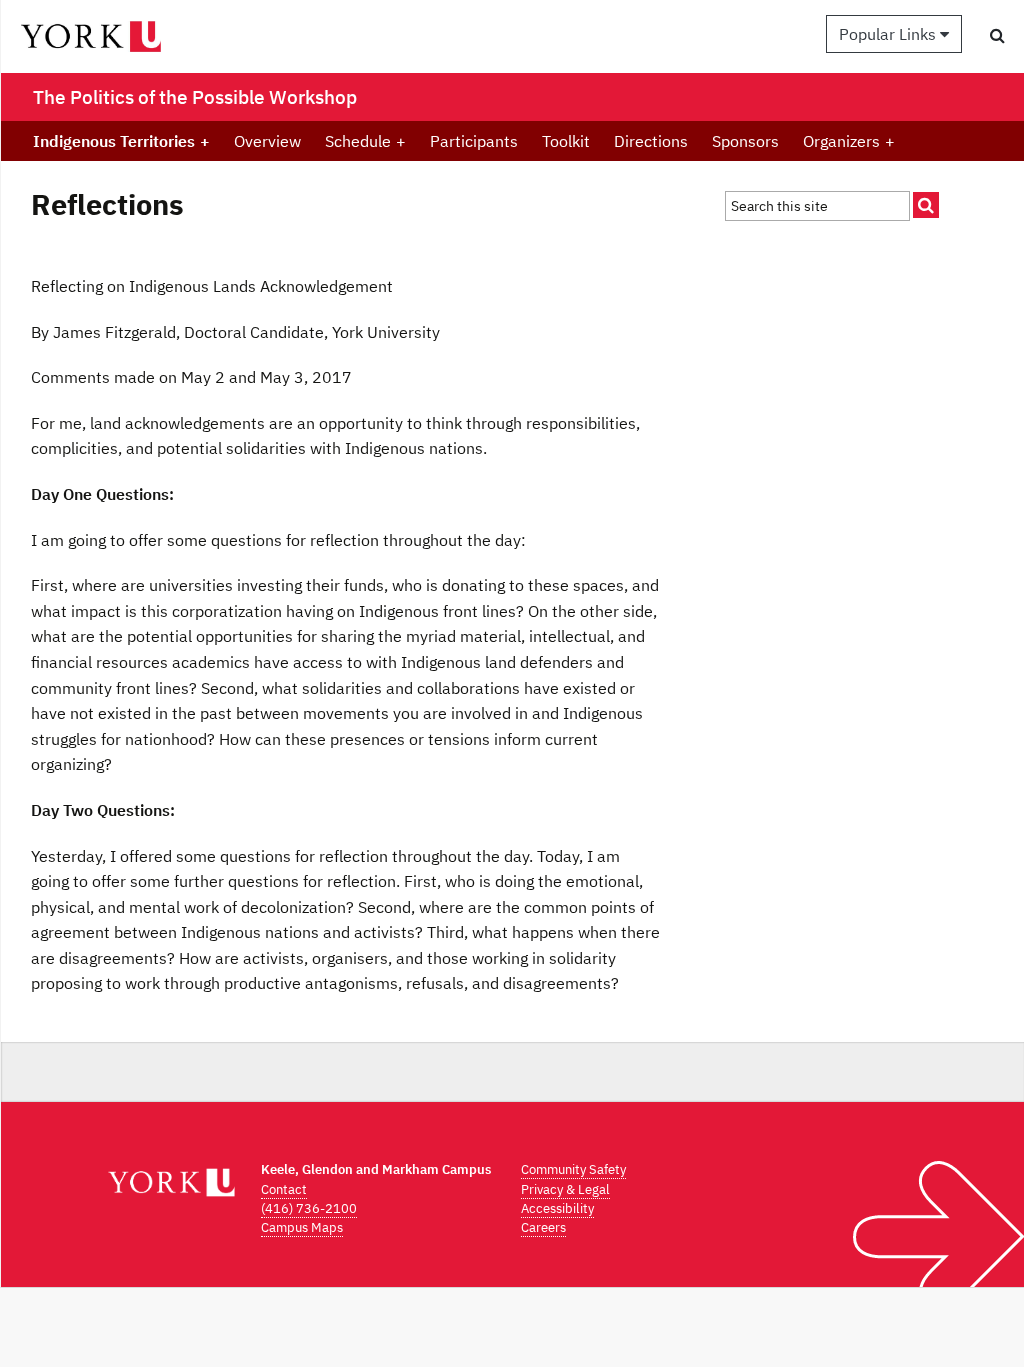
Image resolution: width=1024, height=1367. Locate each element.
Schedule (365, 141)
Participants (474, 141)
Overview (267, 141)
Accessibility (557, 1208)
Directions (651, 141)
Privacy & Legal (565, 1189)
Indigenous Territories (121, 141)
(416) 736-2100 (309, 1208)
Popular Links (889, 34)
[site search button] (926, 205)
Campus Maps (302, 1227)
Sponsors (745, 141)
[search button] (997, 35)
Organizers (849, 141)
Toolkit (566, 141)
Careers (543, 1227)
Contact (284, 1189)
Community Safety (573, 1169)
